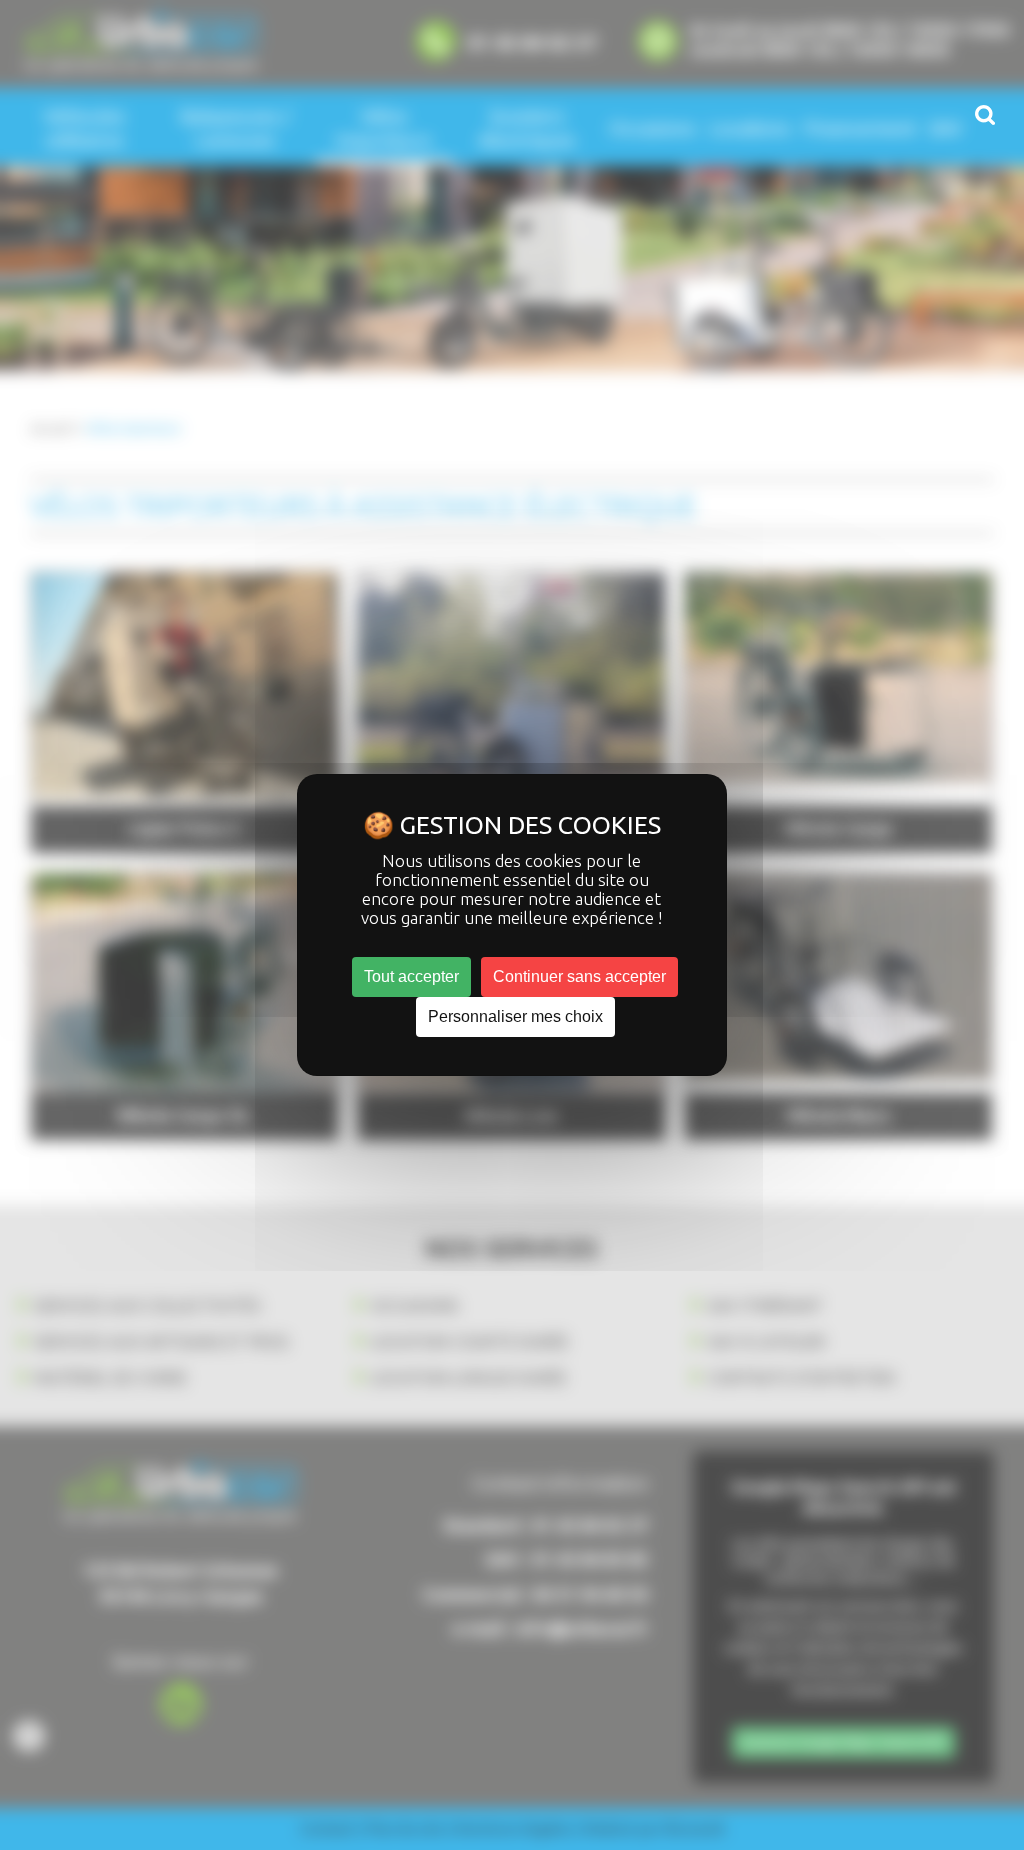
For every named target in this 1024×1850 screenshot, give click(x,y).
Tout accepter (411, 976)
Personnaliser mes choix (515, 1016)
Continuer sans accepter (579, 976)
